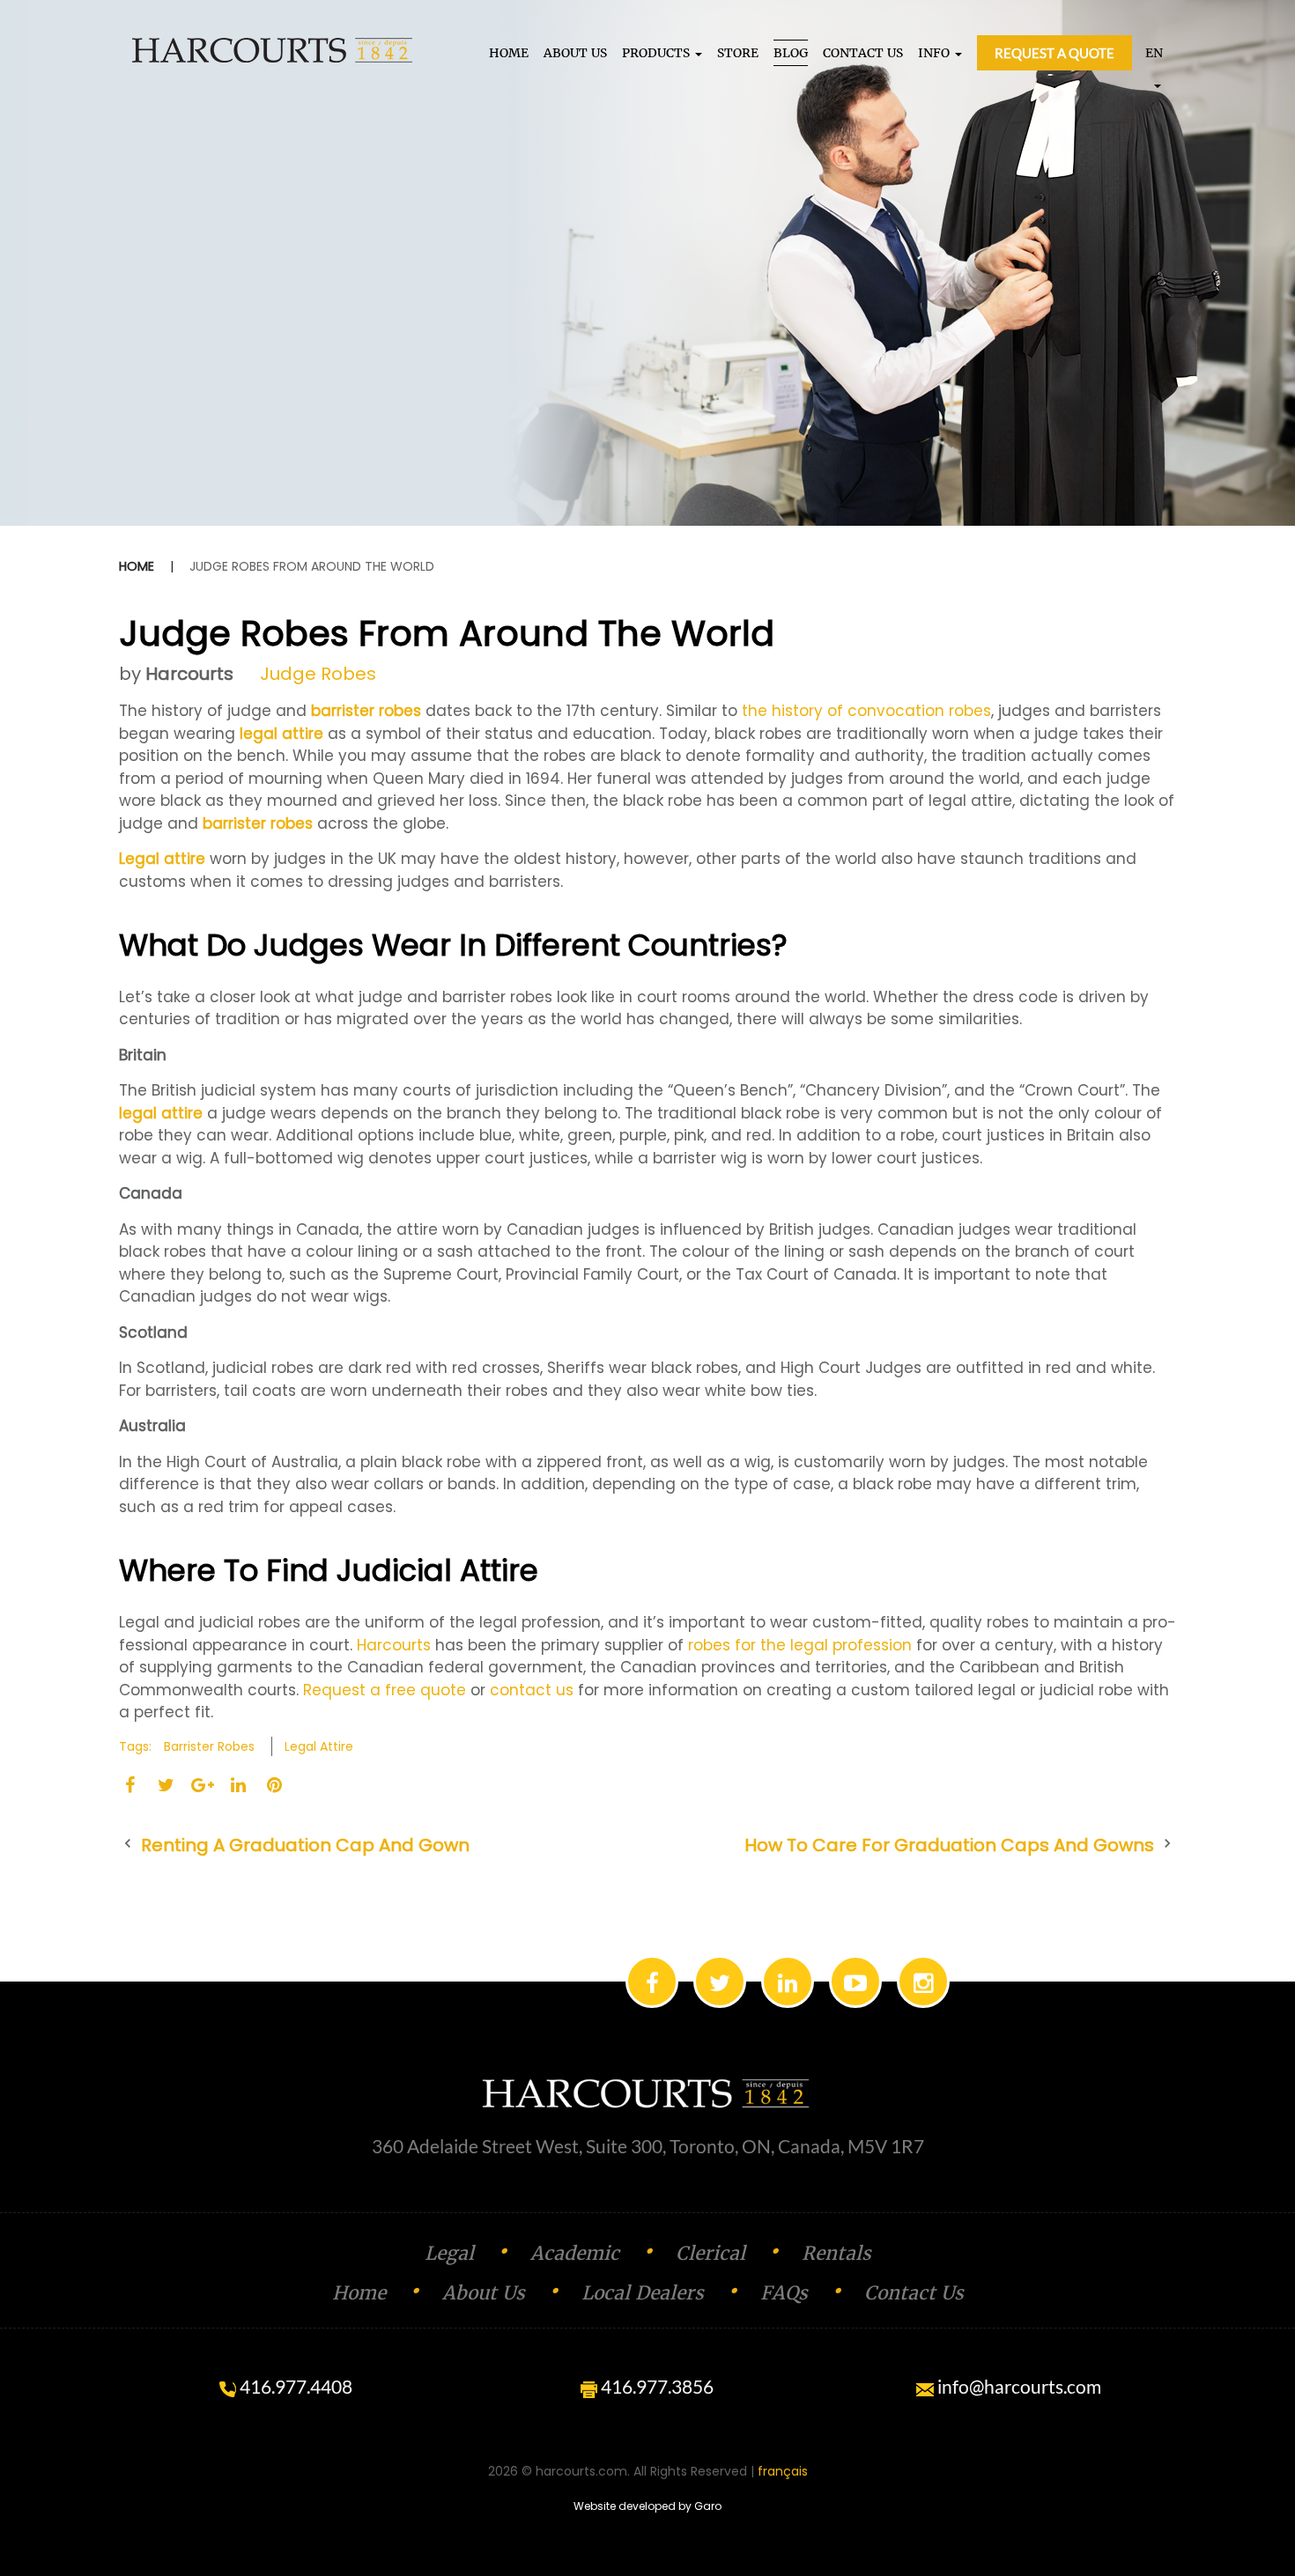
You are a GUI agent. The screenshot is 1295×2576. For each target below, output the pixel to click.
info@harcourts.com (1017, 2386)
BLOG (791, 53)
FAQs (784, 2293)
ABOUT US (575, 53)
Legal (449, 2253)
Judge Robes (318, 674)
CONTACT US (863, 53)
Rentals (836, 2253)
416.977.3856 (655, 2386)
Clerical (710, 2253)
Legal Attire (319, 1746)
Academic (575, 2253)
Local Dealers (643, 2293)
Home (137, 566)
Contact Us (914, 2293)
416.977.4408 (294, 2386)
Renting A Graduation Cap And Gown (305, 1845)
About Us (484, 2293)
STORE (738, 53)
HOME (509, 53)
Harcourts (189, 674)
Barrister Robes (209, 1746)
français (783, 2471)
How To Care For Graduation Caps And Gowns (949, 1845)
